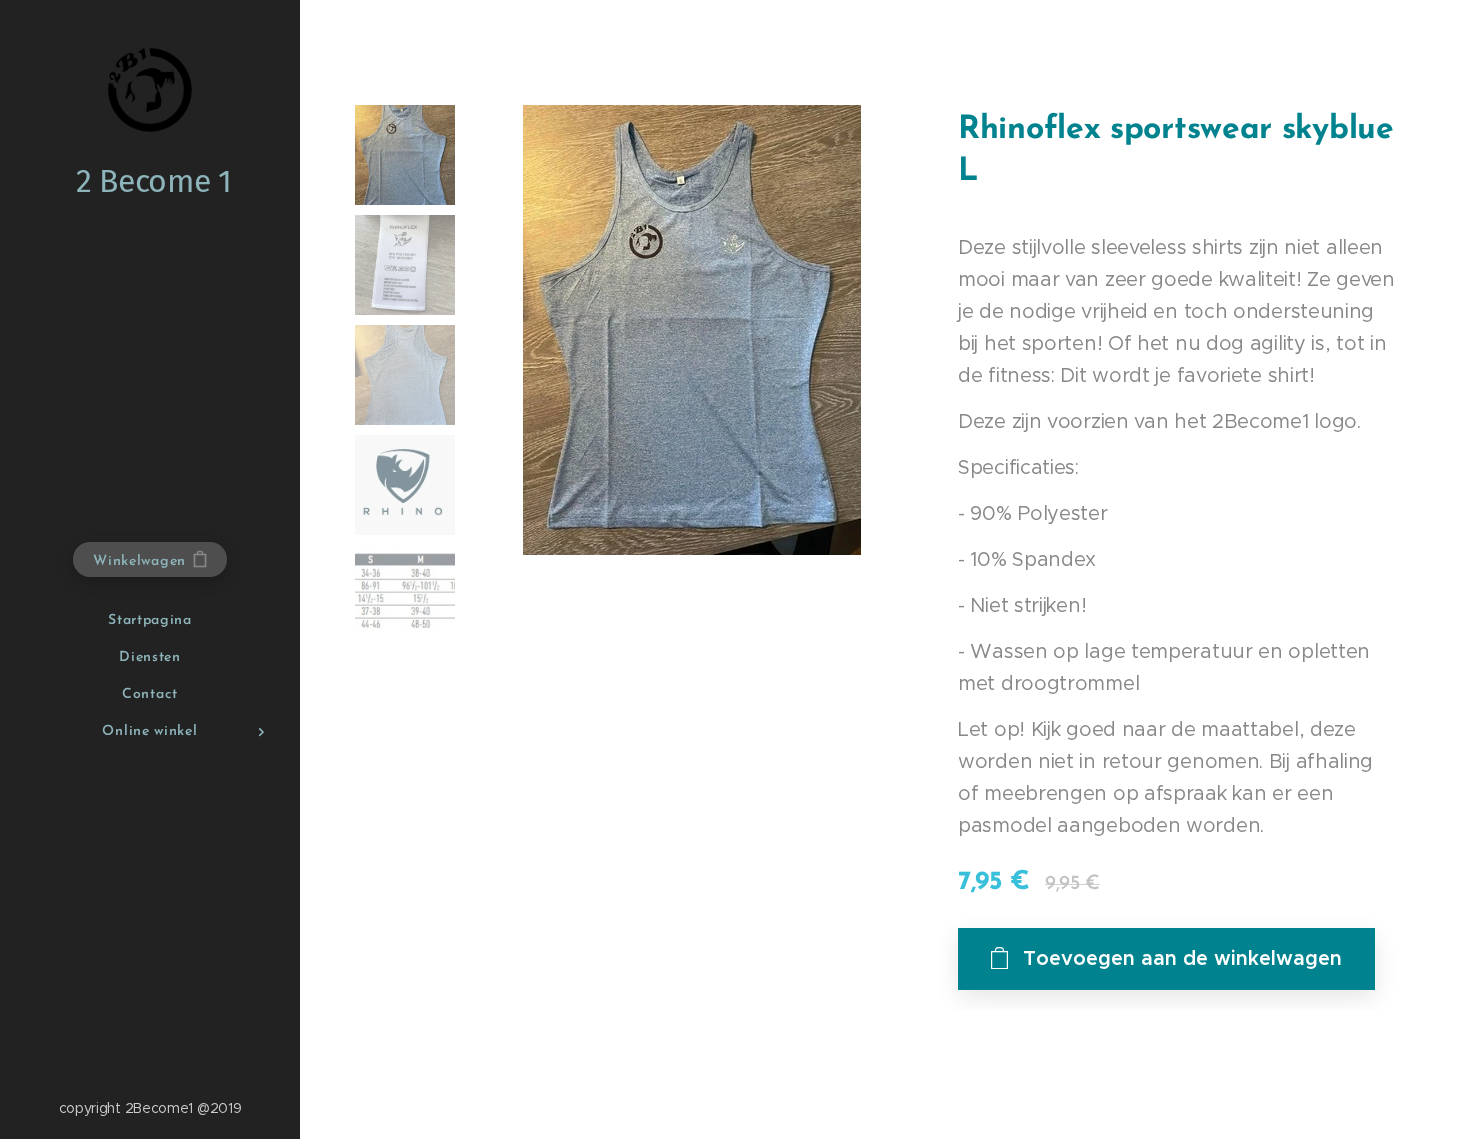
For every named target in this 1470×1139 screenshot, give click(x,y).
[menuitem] (150, 620)
